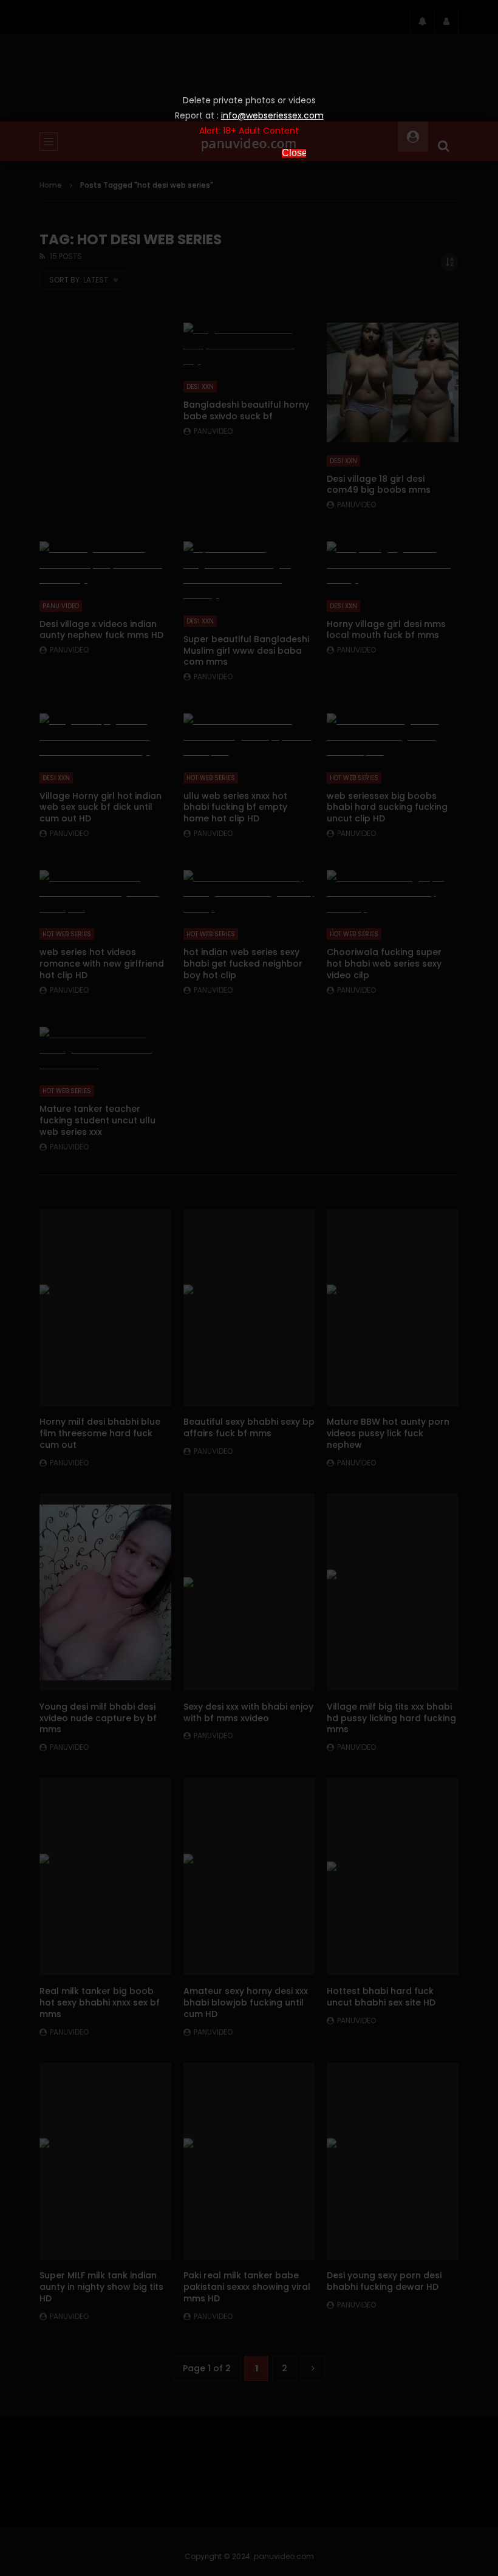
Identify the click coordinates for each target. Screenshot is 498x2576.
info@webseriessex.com (272, 115)
